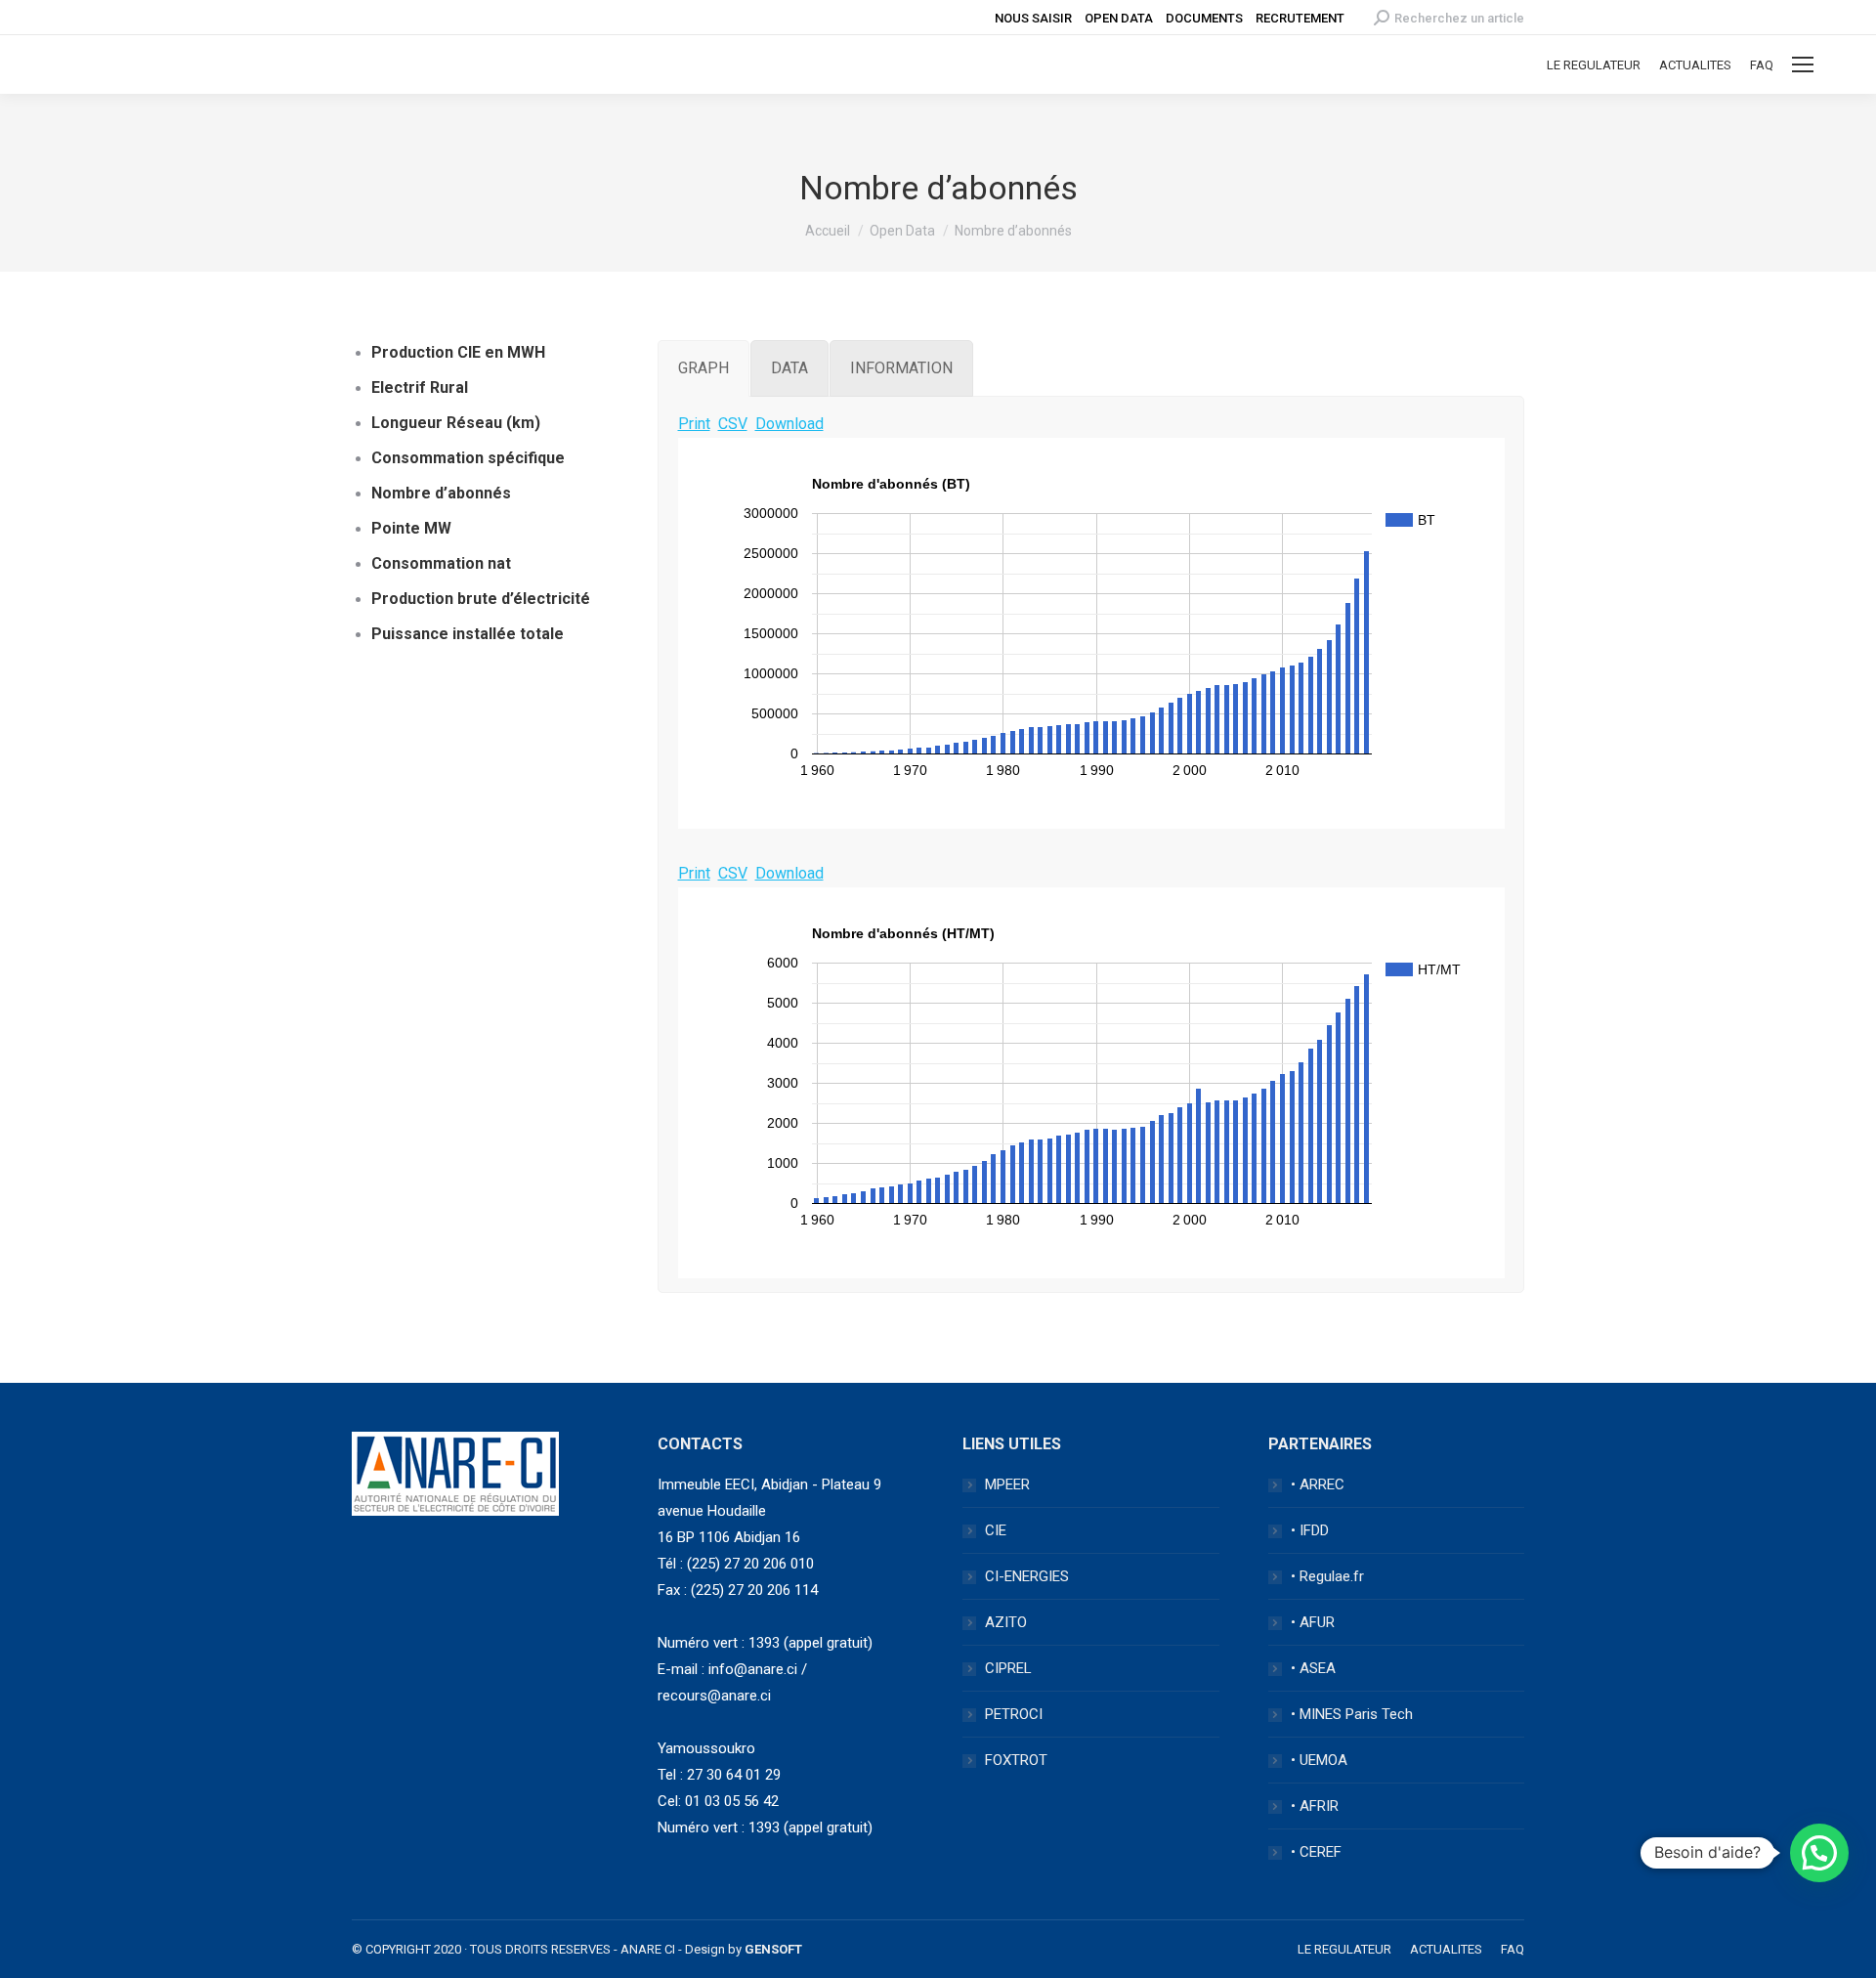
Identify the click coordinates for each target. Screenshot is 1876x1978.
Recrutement (1300, 18)
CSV (733, 424)
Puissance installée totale (468, 634)
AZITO (1006, 1622)
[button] (1819, 1853)
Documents (1204, 18)
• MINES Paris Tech (1352, 1714)
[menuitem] (1594, 65)
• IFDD (1310, 1530)
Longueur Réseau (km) (456, 423)
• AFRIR (1315, 1806)
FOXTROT (1016, 1760)
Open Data (1119, 18)
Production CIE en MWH (458, 352)
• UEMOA (1319, 1760)
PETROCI (1014, 1714)
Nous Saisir (1033, 18)
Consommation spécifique (468, 458)
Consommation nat (441, 563)
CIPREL (1008, 1668)
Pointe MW (411, 528)
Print (694, 424)
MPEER (1007, 1484)
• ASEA (1313, 1668)
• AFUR (1313, 1622)
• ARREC (1318, 1484)
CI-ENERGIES (1027, 1576)
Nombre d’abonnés (441, 493)
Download (789, 424)
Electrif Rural (420, 387)
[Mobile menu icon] (1803, 64)
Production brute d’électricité (481, 599)
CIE (996, 1530)
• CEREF (1316, 1852)
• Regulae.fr (1327, 1576)
